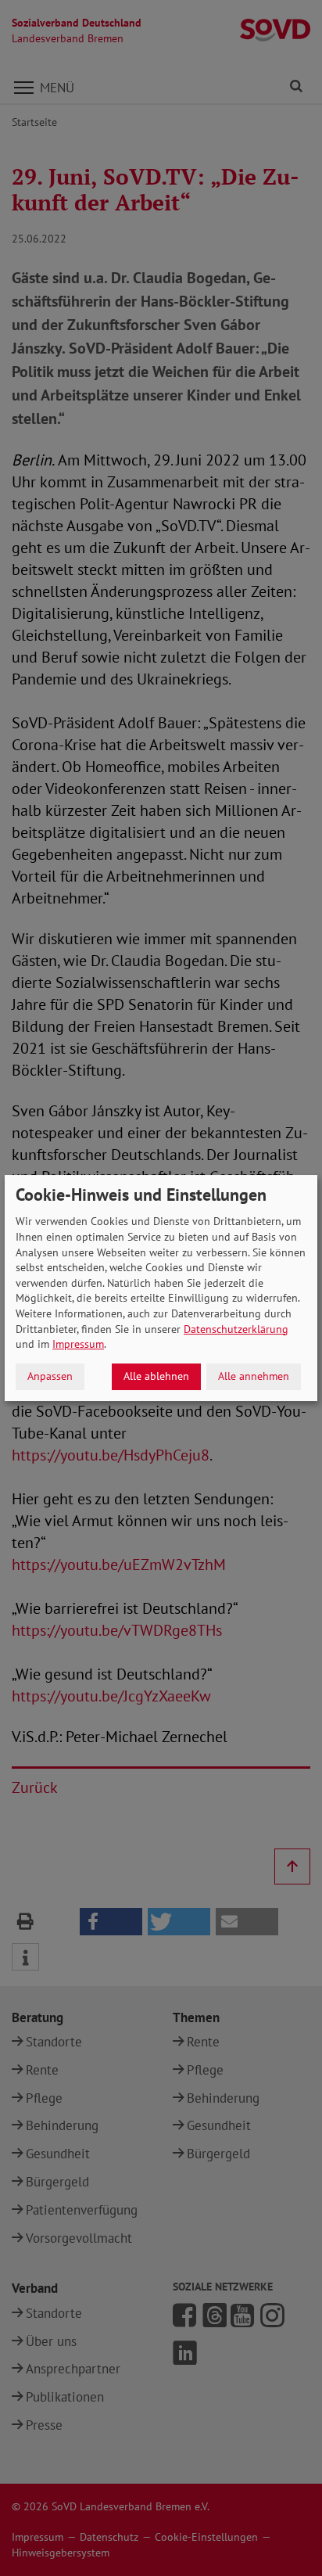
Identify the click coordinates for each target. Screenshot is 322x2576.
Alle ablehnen (156, 1376)
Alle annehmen (254, 1376)
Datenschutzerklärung (236, 1329)
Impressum (78, 1344)
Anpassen (50, 1376)
